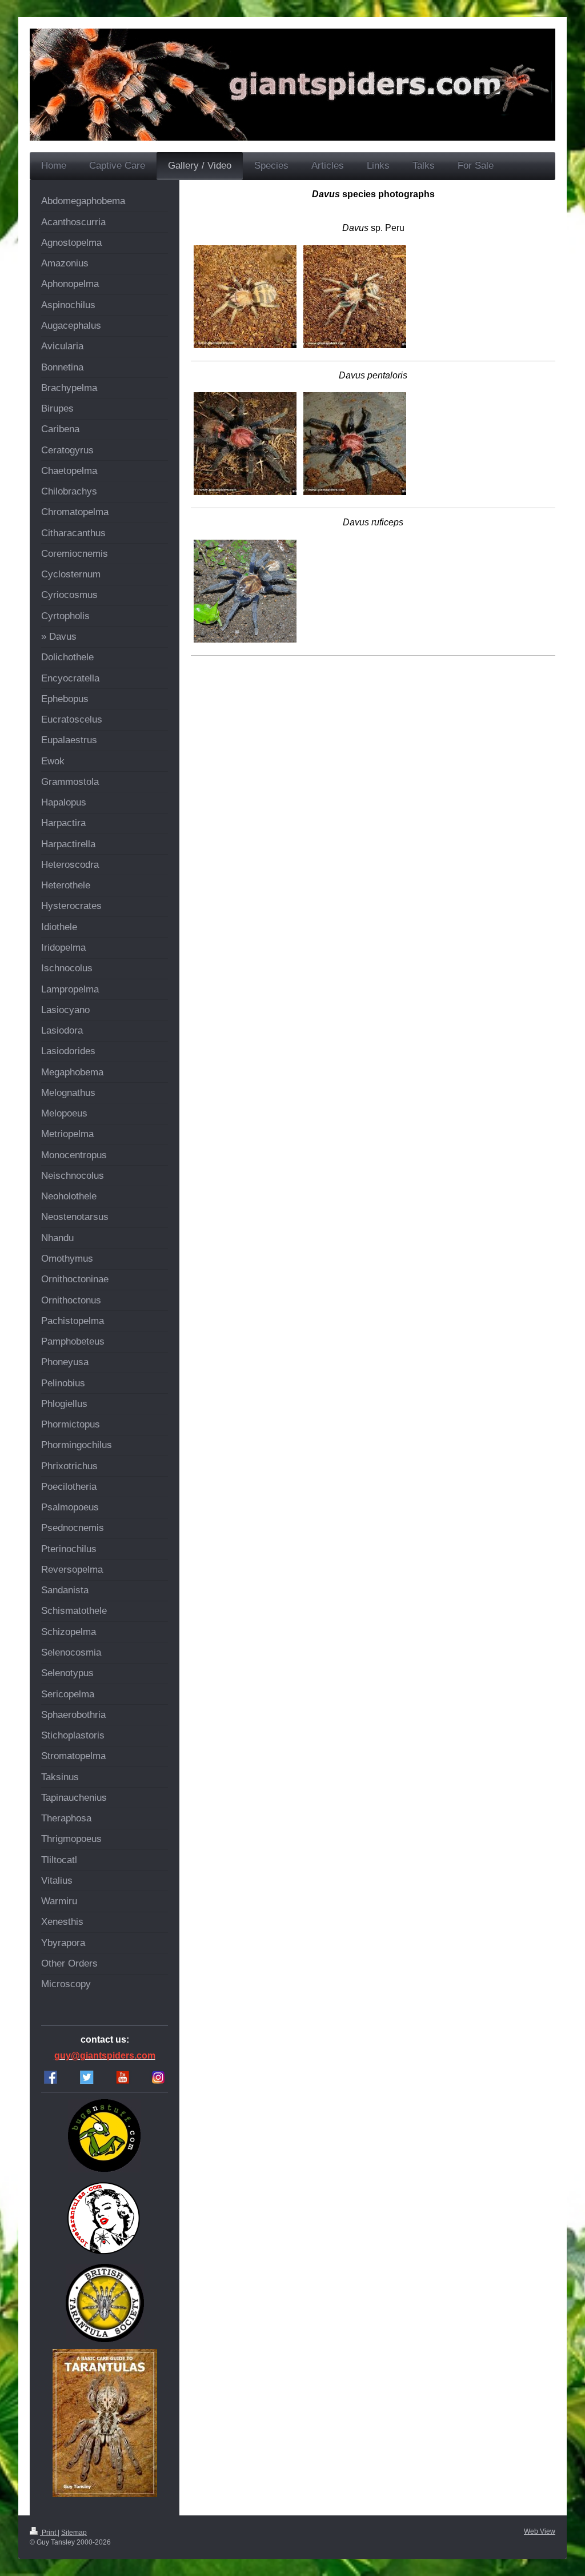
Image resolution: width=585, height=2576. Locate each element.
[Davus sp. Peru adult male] (355, 297)
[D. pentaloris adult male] (355, 444)
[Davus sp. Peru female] (245, 297)
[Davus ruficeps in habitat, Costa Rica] (245, 591)
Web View (540, 2531)
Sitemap (74, 2533)
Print (49, 2533)
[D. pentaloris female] (245, 444)
